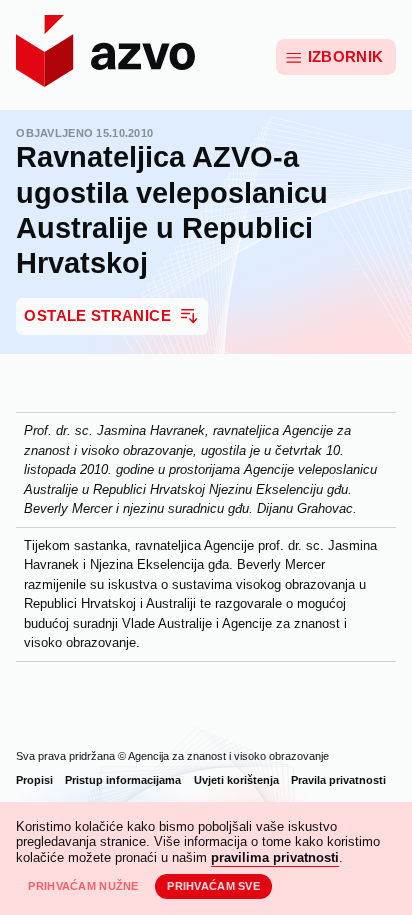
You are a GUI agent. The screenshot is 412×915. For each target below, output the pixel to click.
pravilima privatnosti (275, 857)
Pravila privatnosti (338, 780)
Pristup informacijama (123, 780)
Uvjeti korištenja (236, 780)
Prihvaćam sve (213, 886)
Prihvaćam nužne (83, 886)
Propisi (34, 780)
